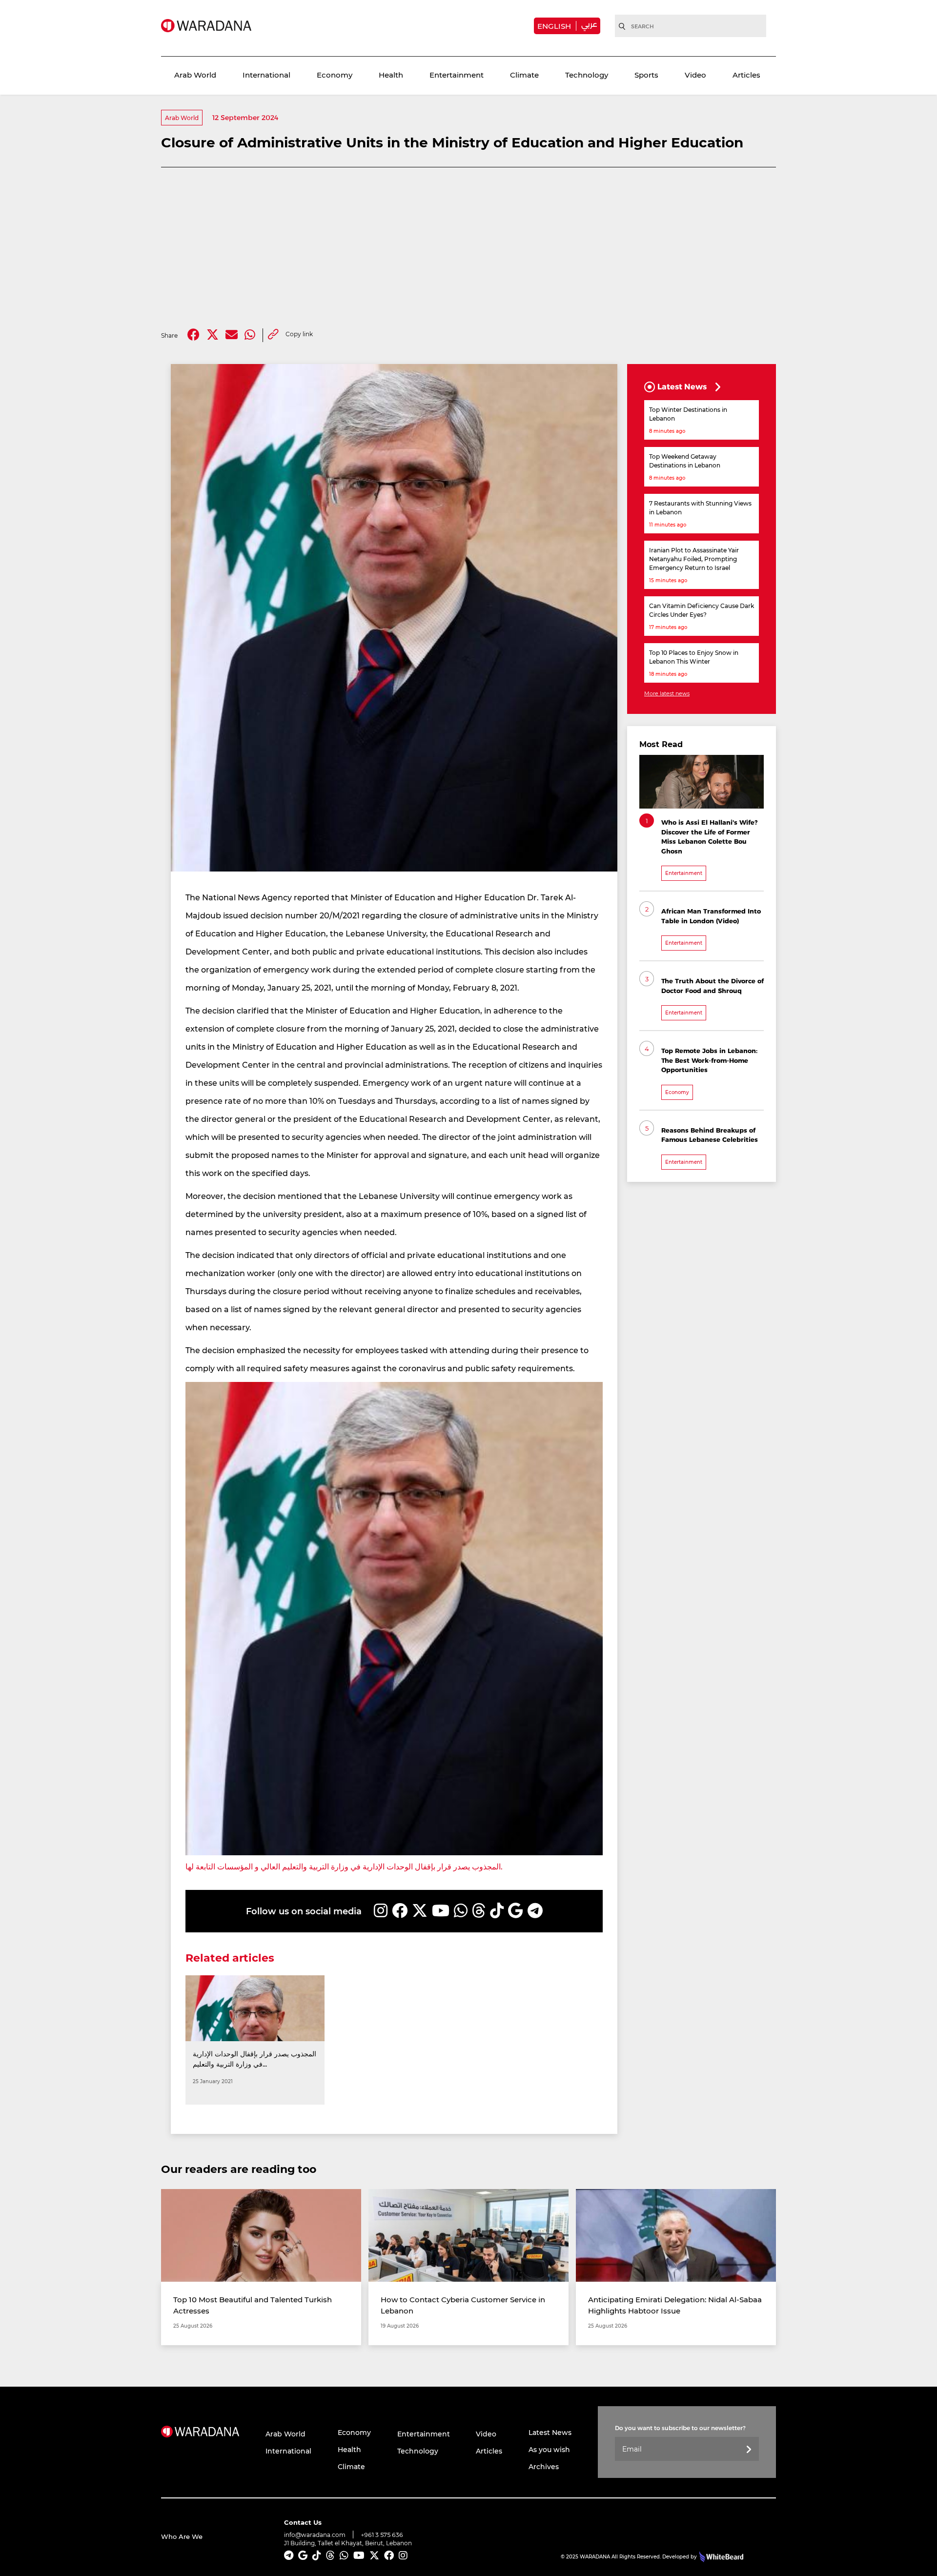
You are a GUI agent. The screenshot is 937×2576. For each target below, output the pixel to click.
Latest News (550, 2432)
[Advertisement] (468, 248)
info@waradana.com (315, 2535)
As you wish (549, 2449)
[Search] (622, 26)
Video (695, 75)
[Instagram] (381, 1911)
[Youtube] (441, 1911)
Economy (335, 75)
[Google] (516, 1911)
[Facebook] (194, 335)
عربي (589, 24)
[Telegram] (535, 1911)
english (554, 26)
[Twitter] (213, 335)
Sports (646, 75)
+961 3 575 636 (382, 2535)
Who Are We (182, 2536)
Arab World (195, 75)
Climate (524, 75)
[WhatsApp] (461, 1911)
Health (391, 75)
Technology (587, 75)
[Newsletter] (749, 2450)
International (266, 75)
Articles (746, 75)
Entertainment (457, 75)
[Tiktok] (497, 1911)
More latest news (667, 693)
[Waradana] (206, 26)
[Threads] (479, 1911)
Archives (544, 2466)
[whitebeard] (720, 2556)
